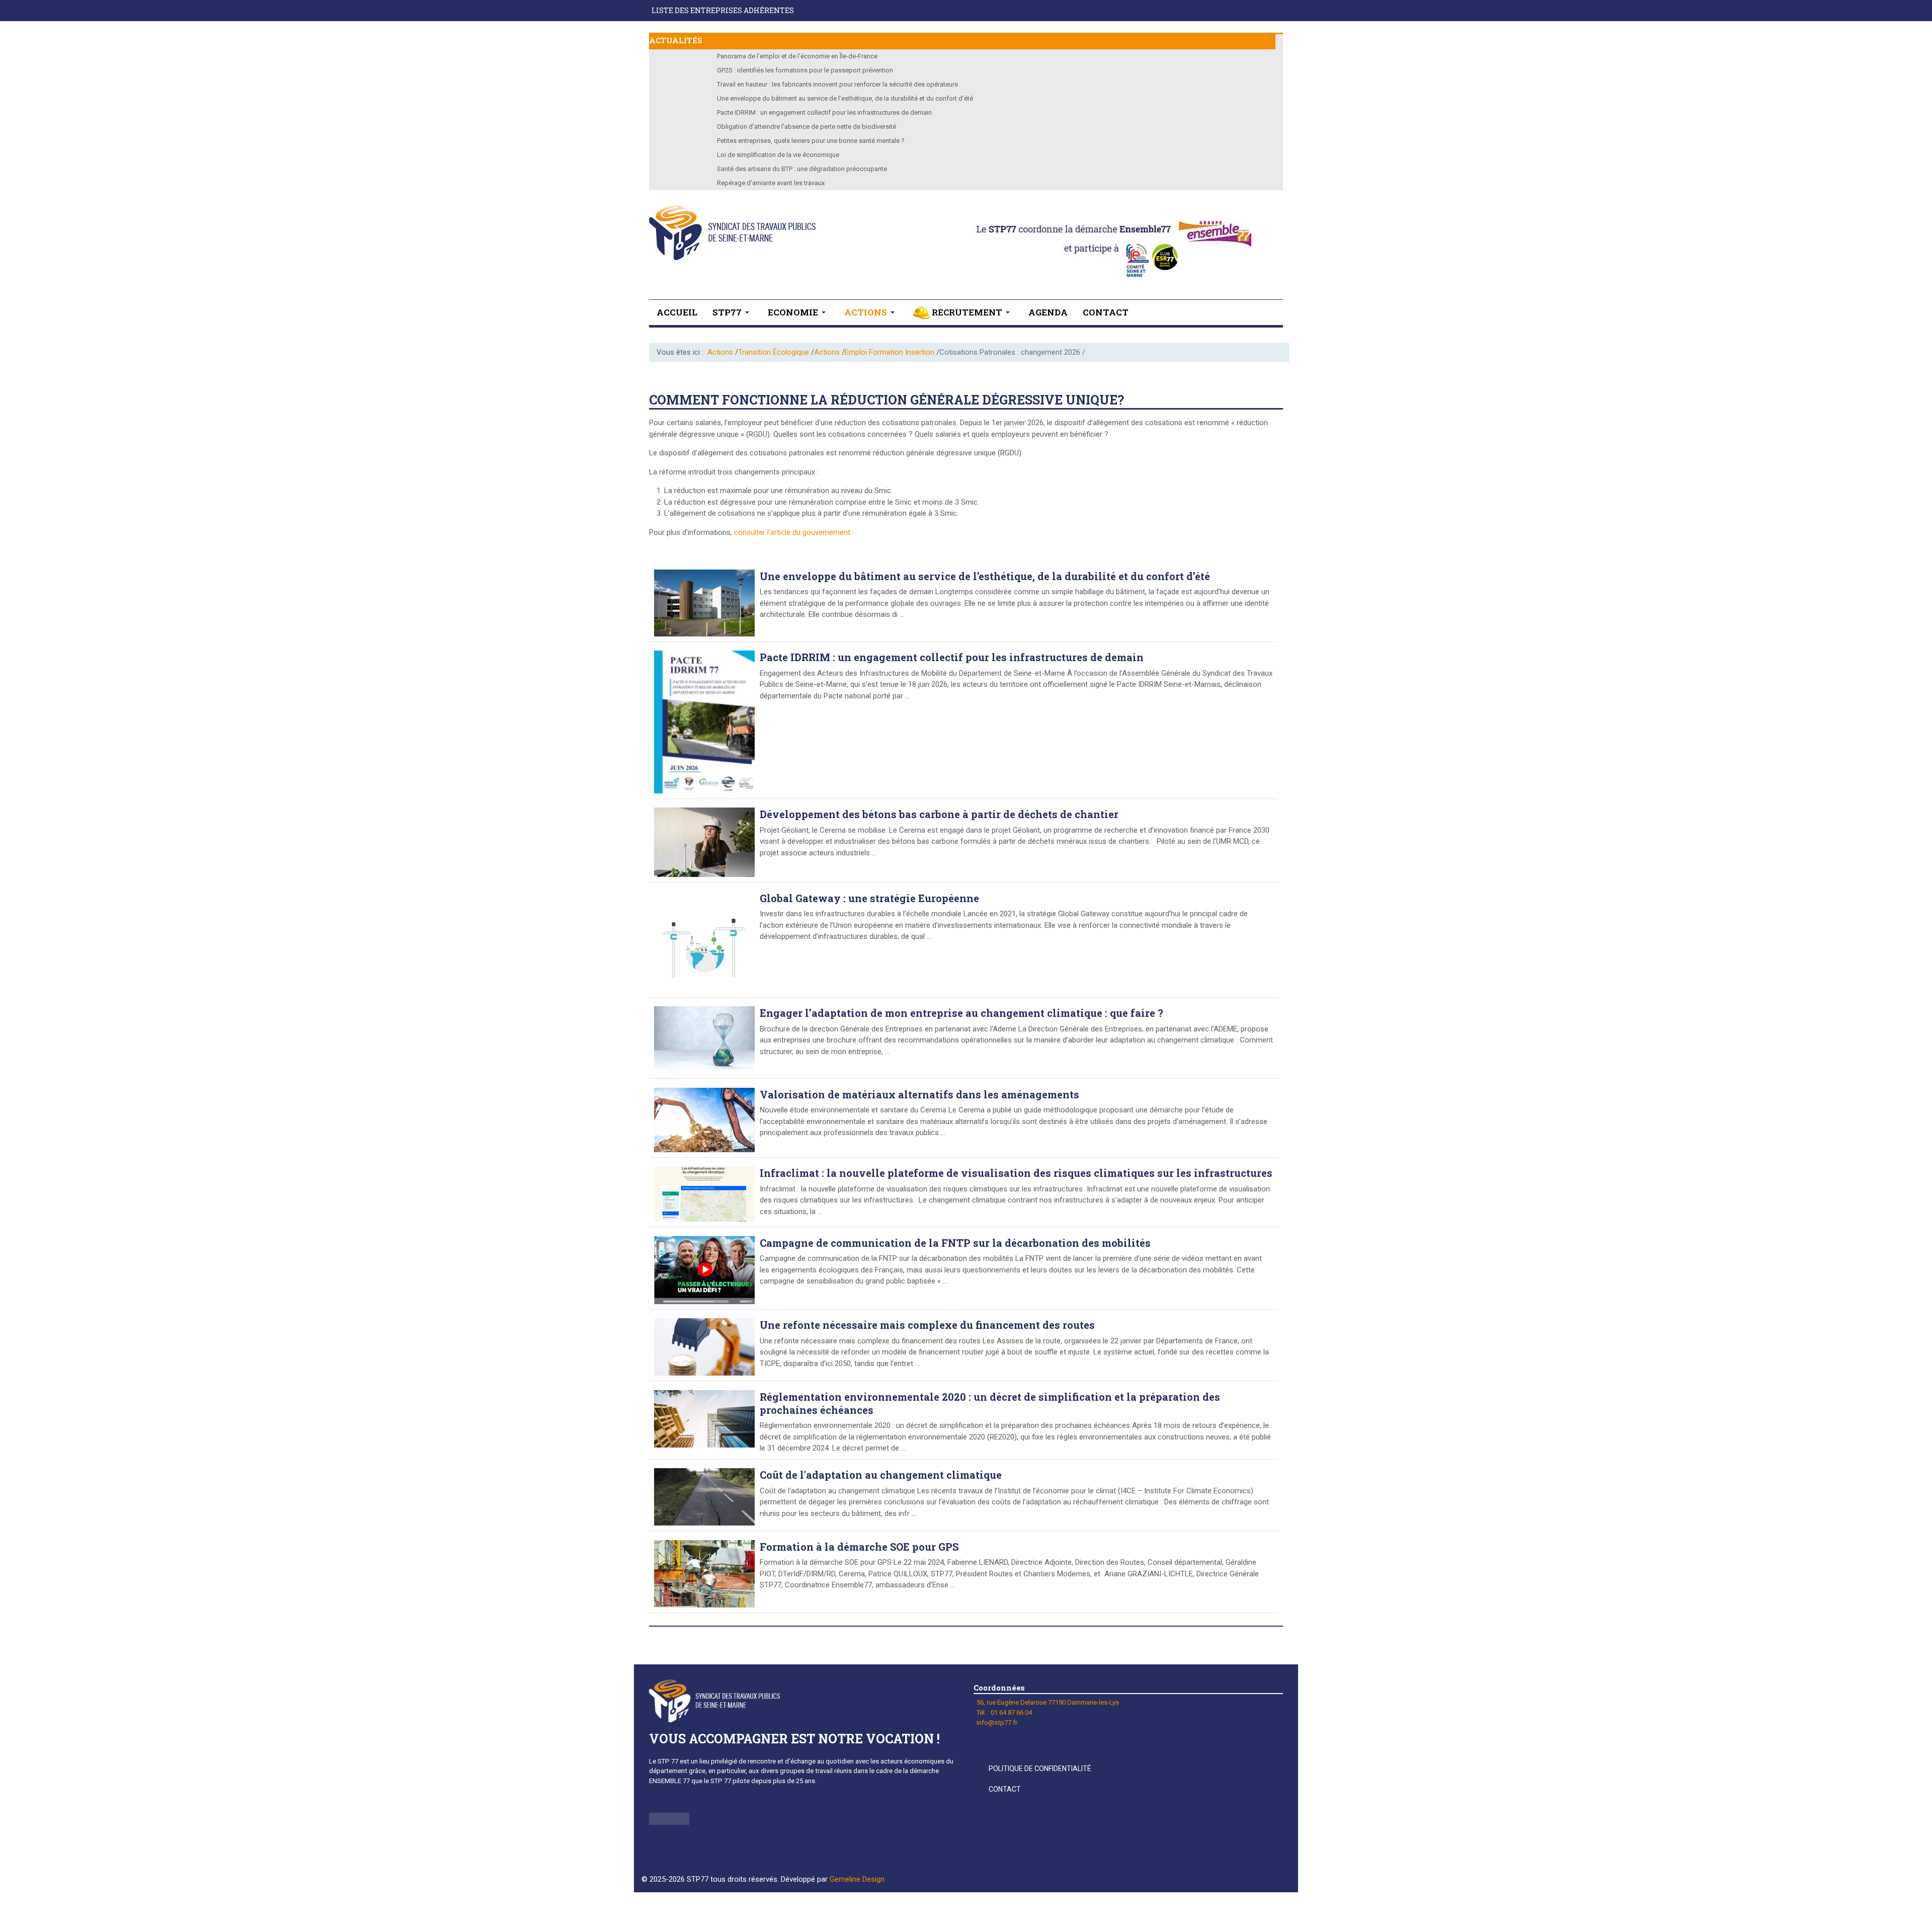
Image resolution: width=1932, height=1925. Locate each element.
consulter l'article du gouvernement (792, 532)
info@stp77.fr (997, 1722)
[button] (733, 312)
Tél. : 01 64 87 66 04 (1004, 1712)
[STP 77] (732, 233)
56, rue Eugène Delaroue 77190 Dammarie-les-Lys (1048, 1702)
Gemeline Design (857, 1879)
